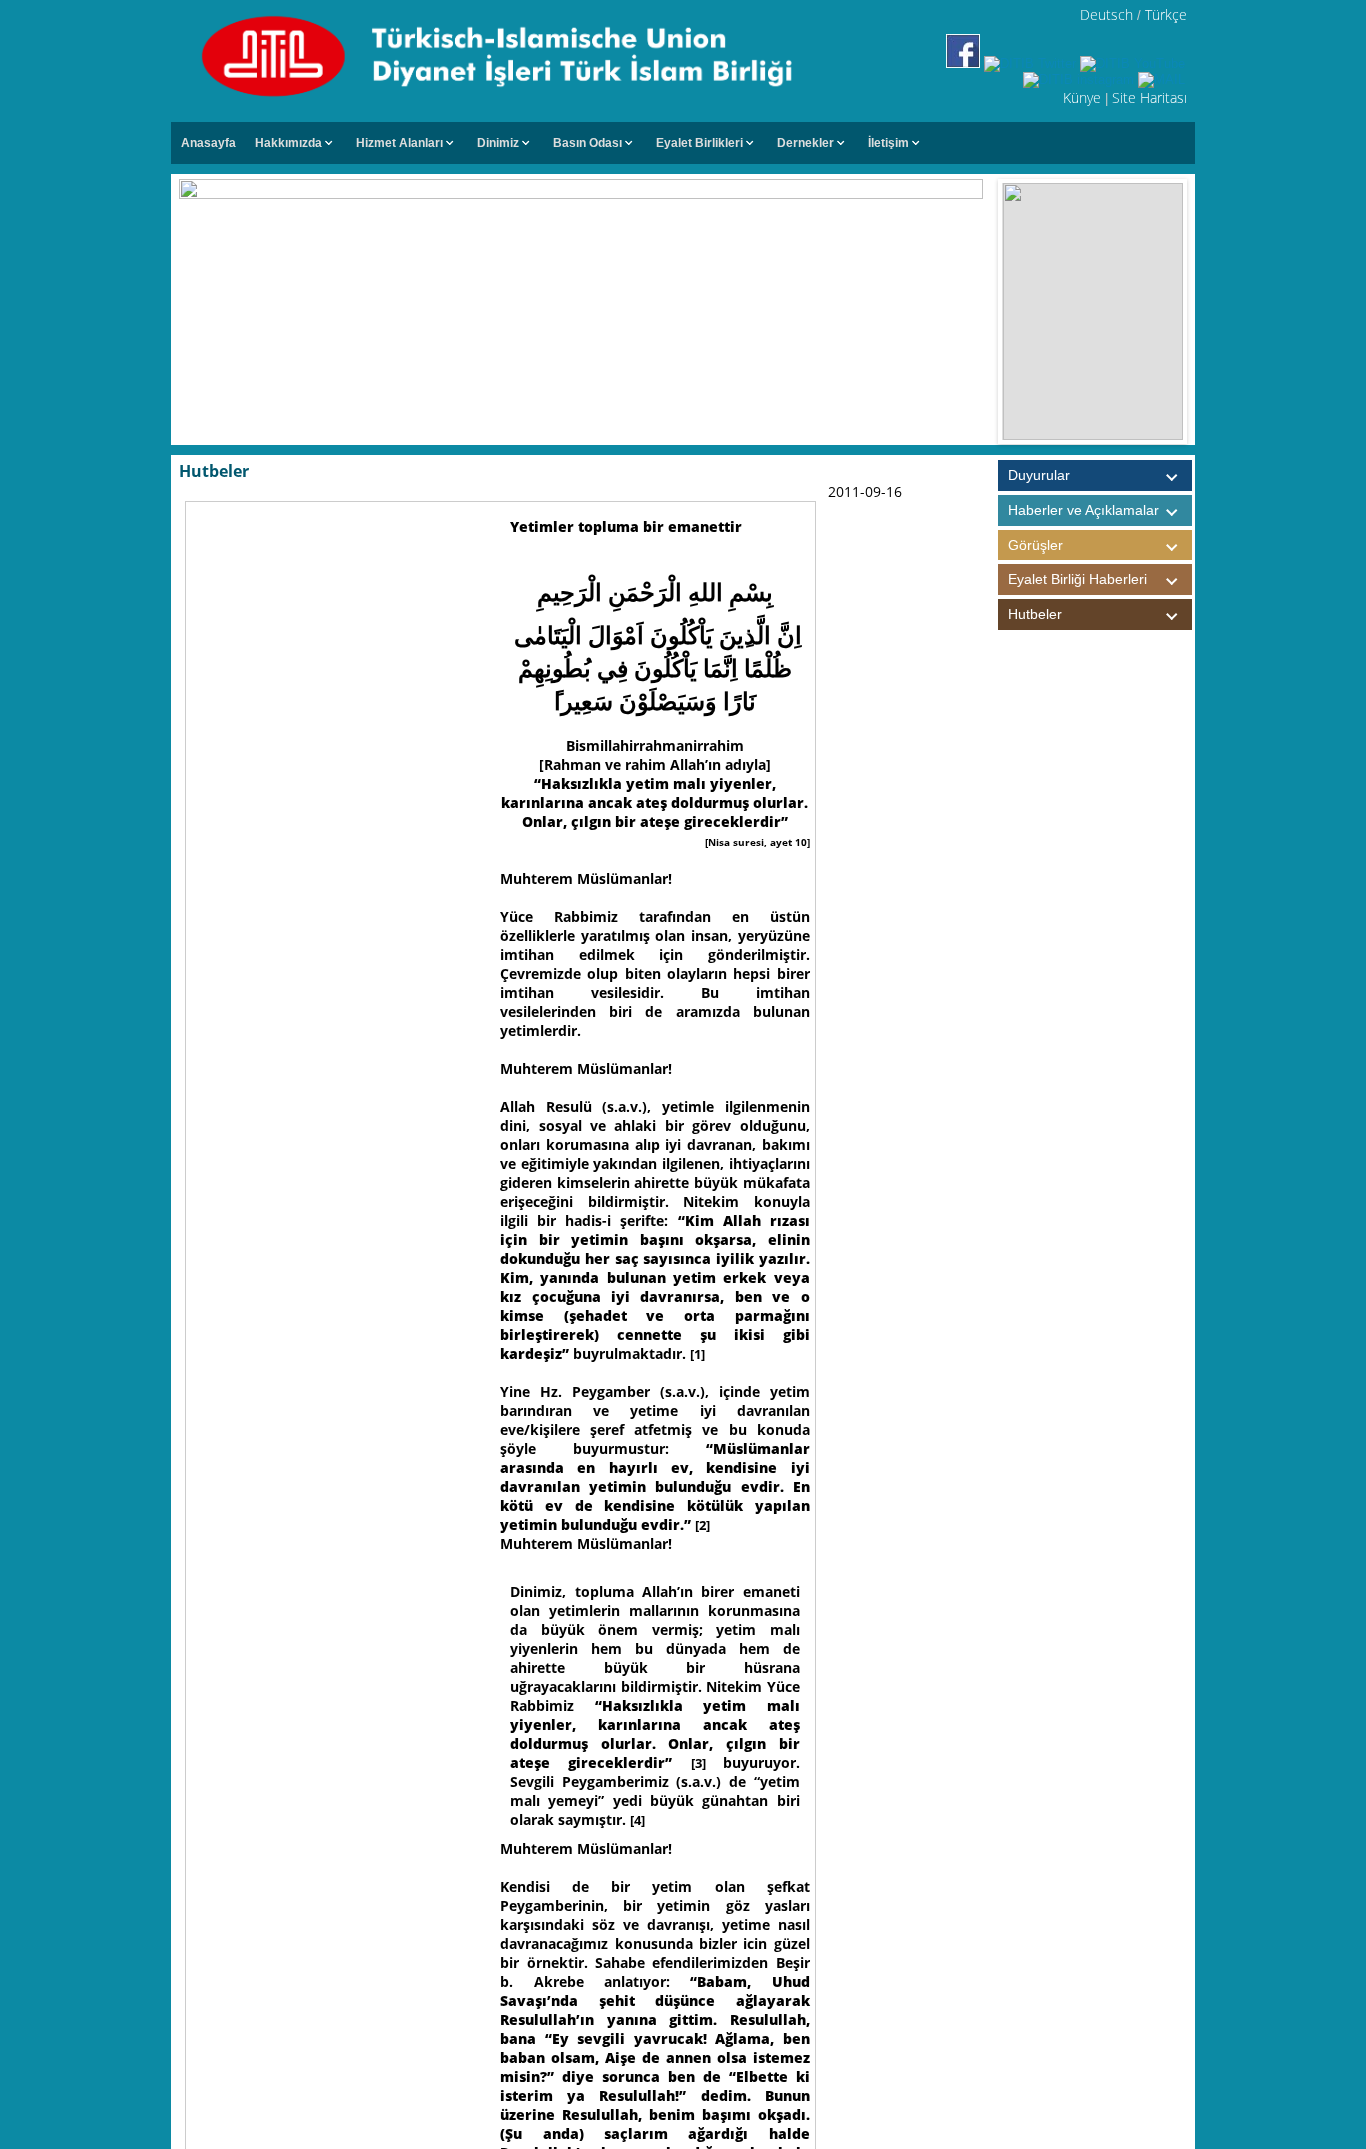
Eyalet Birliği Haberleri (1077, 579)
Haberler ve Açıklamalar (1083, 510)
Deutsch (1106, 14)
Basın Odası (587, 143)
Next (1203, 312)
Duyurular (1039, 475)
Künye (1082, 97)
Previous (982, 312)
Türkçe (1166, 14)
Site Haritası (1149, 97)
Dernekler (805, 143)
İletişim (888, 143)
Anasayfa (208, 143)
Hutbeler (1035, 614)
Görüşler (1035, 545)
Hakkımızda (288, 143)
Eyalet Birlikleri (699, 143)
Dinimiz (498, 143)
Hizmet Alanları (399, 143)
